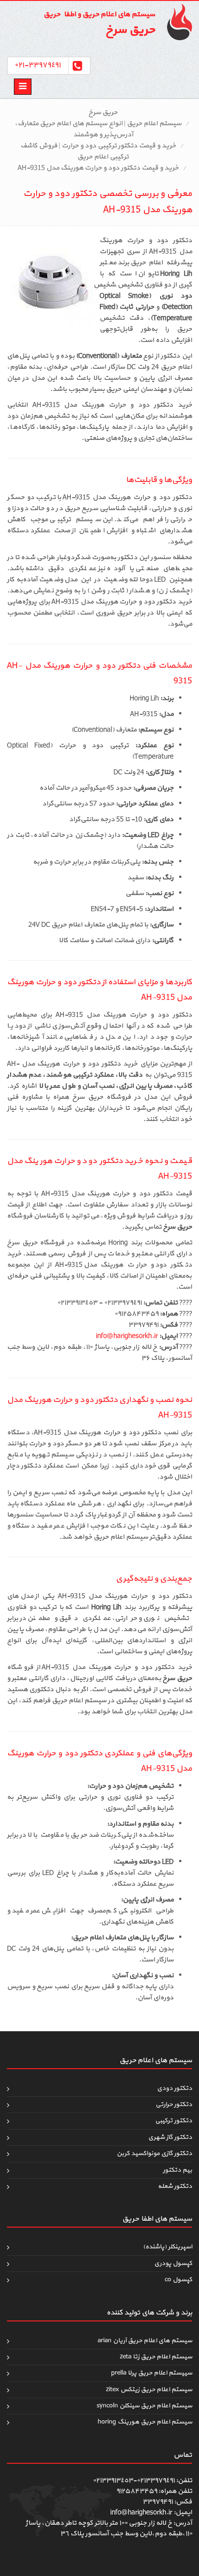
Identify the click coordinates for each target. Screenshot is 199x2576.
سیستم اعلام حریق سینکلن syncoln (144, 2406)
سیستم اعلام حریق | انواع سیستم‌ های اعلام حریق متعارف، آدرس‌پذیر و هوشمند (98, 129)
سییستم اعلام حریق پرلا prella (152, 2373)
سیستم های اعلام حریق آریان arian (145, 2341)
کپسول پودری (173, 2263)
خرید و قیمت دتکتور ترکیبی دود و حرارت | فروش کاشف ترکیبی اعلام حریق (98, 151)
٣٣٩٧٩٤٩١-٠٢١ (37, 65)
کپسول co (178, 2280)
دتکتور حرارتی (174, 2104)
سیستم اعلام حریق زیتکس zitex (149, 2390)
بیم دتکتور (177, 2170)
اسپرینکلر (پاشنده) (168, 2247)
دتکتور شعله (175, 2186)
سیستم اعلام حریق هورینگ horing (145, 2422)
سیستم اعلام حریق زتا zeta (156, 2357)
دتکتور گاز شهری (170, 2137)
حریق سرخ (103, 113)
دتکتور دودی (174, 2088)
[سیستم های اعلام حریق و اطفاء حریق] (176, 22)
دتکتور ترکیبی (174, 2121)
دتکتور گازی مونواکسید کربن (154, 2153)
